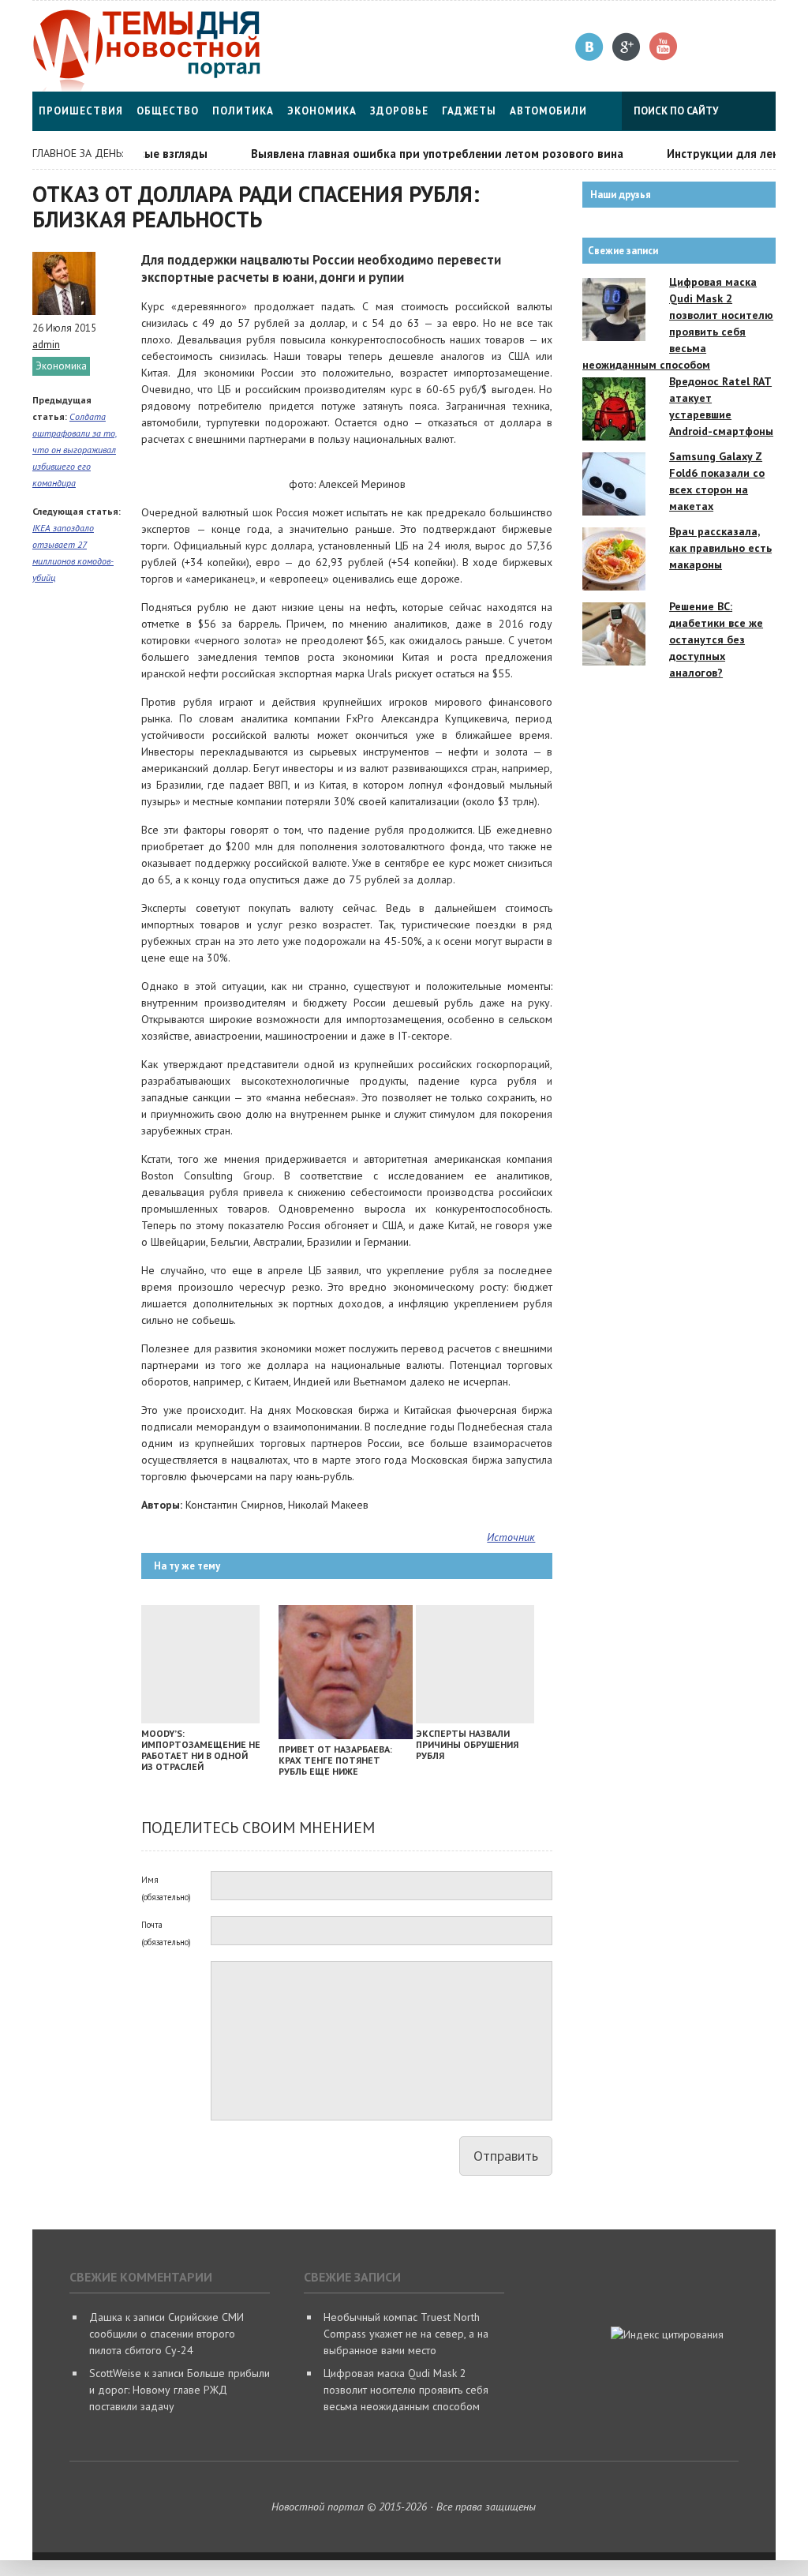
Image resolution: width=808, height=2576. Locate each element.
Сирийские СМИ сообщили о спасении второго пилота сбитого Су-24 (166, 2334)
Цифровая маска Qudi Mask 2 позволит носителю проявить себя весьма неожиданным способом (406, 2390)
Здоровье (399, 111)
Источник (511, 1537)
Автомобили (548, 111)
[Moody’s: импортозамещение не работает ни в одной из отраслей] (200, 1719)
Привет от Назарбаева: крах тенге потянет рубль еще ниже (335, 1760)
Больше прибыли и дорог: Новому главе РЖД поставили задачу (180, 2390)
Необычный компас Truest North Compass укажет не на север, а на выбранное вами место (406, 2334)
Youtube (664, 47)
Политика (243, 111)
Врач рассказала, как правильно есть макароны (720, 548)
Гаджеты (469, 111)
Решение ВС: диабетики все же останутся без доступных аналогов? (716, 639)
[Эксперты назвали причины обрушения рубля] (475, 1719)
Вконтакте (590, 47)
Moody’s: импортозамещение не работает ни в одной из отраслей (201, 1750)
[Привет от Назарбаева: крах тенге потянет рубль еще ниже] (346, 1735)
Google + (627, 47)
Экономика (322, 111)
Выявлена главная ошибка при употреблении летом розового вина (413, 154)
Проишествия (81, 111)
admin (46, 345)
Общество (168, 111)
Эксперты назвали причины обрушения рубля (467, 1744)
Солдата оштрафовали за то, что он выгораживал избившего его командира (75, 450)
